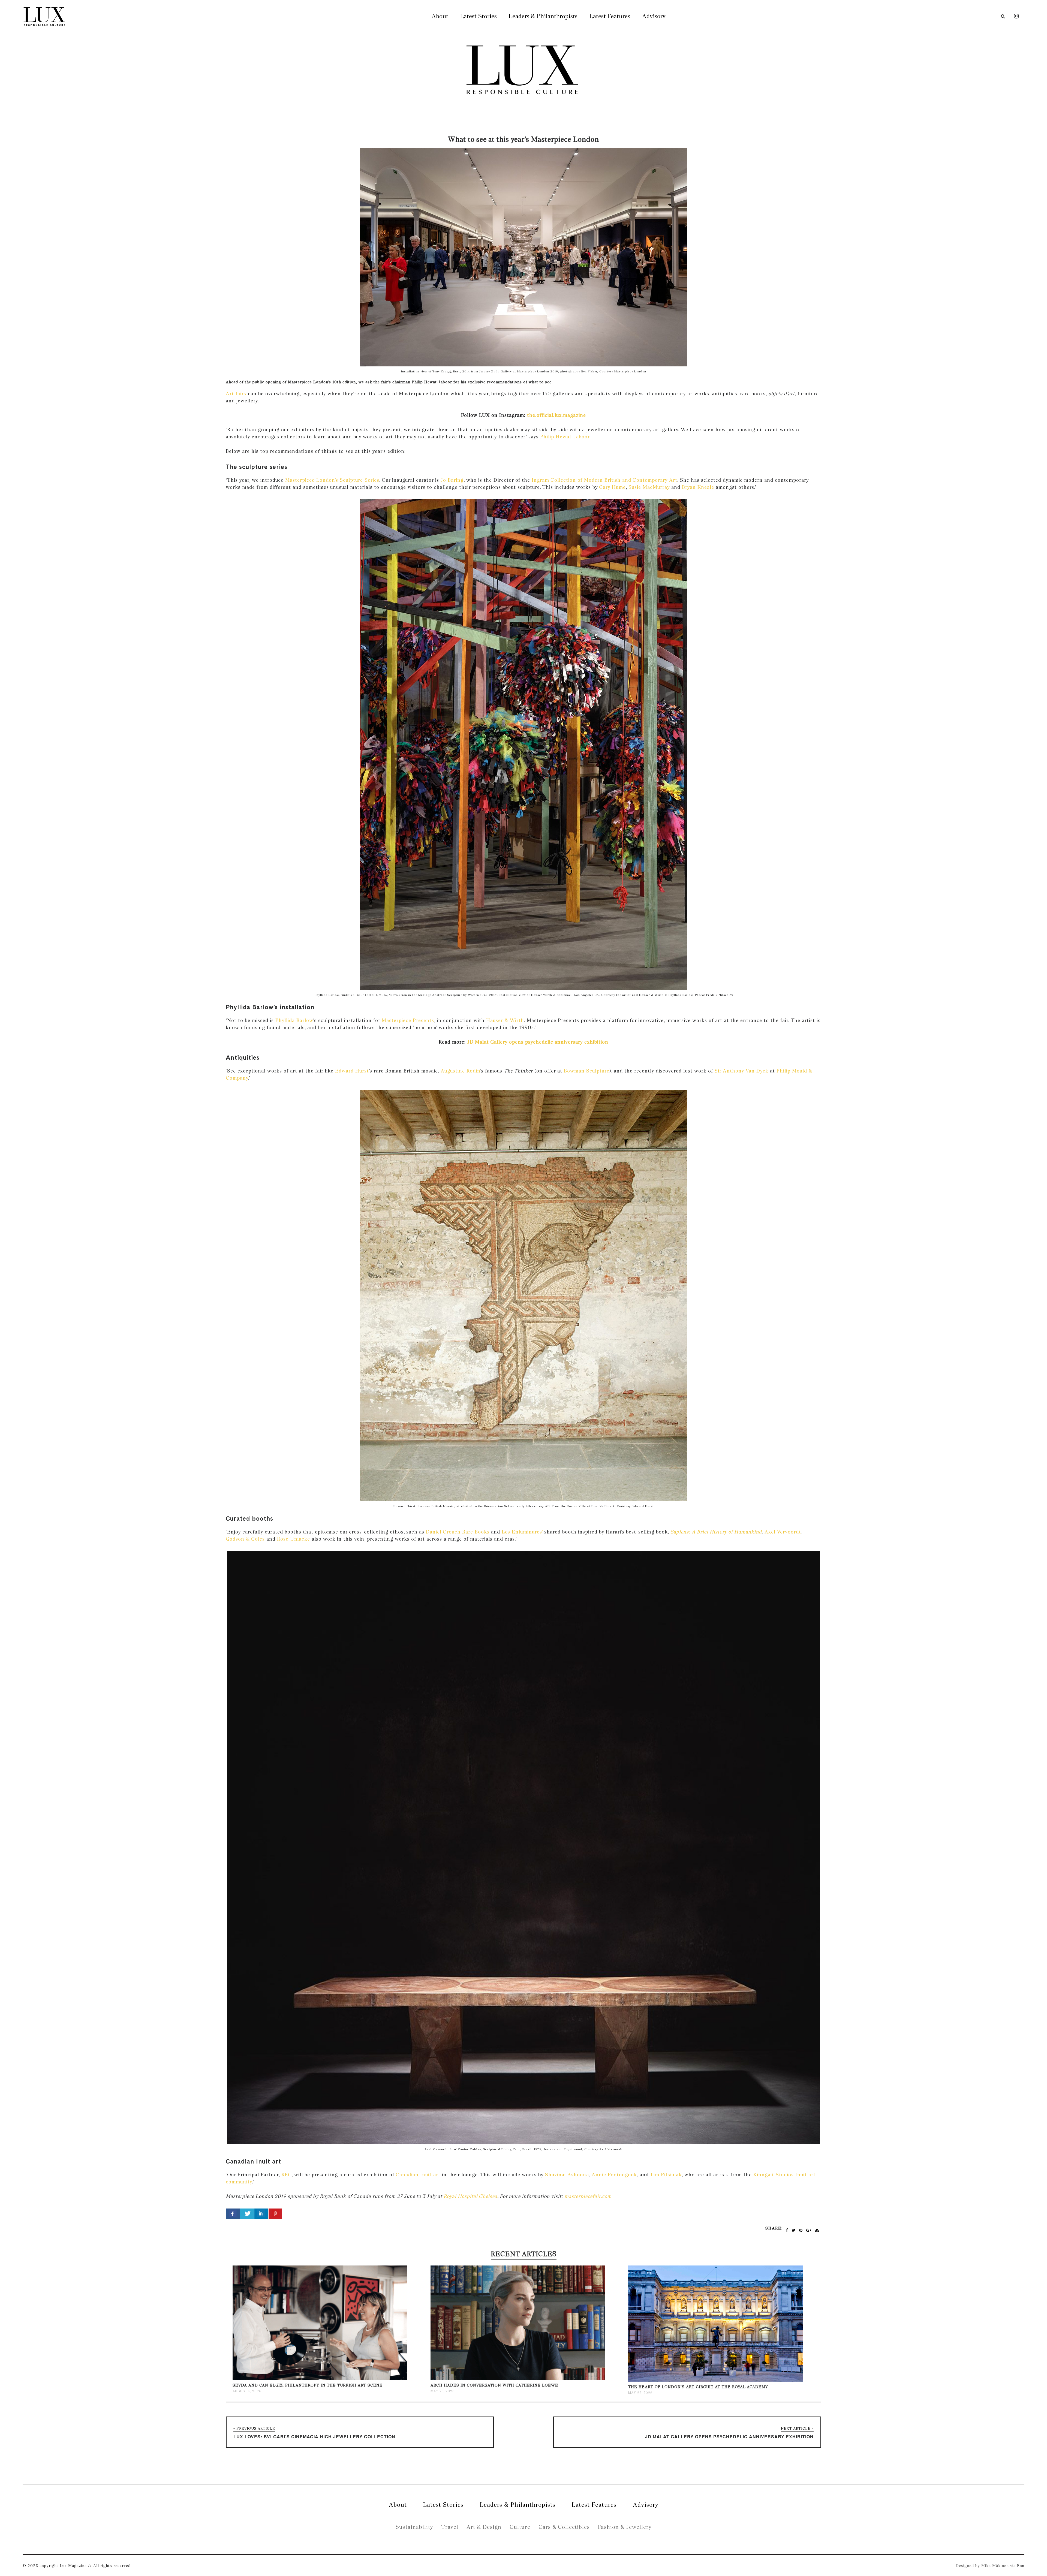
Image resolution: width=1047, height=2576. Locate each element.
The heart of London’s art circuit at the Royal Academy (698, 2387)
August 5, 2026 (247, 2391)
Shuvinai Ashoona (567, 2175)
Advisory (654, 16)
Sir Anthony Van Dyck (741, 1071)
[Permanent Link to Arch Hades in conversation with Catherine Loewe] (518, 2379)
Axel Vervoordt (783, 1532)
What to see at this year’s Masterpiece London (523, 139)
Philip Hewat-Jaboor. (565, 437)
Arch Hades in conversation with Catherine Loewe (494, 2385)
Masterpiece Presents (408, 1020)
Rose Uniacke (294, 1539)
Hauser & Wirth (505, 1020)
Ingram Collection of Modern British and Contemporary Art (604, 480)
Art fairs (236, 394)
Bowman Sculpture (586, 1071)
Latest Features (610, 16)
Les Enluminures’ (522, 1532)
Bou (1021, 2566)
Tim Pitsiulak (666, 2175)
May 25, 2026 (443, 2391)
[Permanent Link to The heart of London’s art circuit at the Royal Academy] (715, 2380)
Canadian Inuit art (418, 2175)
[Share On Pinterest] (275, 2214)
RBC (286, 2175)
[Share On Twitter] (247, 2214)
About (440, 16)
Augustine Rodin (460, 1071)
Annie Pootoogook (614, 2175)
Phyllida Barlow (294, 1020)
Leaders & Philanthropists (543, 16)
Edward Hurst (352, 1071)
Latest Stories (479, 16)
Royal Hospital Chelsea (470, 2196)
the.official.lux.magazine (556, 415)
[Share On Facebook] (233, 2214)
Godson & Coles (245, 1539)
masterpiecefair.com (588, 2196)
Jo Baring (452, 480)
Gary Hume (612, 487)
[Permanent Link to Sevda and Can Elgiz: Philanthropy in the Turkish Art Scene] (320, 2379)
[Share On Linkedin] (261, 2214)
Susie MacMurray (649, 487)
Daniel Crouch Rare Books (458, 1532)
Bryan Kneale (698, 487)
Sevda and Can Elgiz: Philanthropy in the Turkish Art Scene (308, 2385)
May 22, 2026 (640, 2393)
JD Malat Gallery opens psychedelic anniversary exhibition (538, 1042)
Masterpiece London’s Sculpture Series (332, 480)
